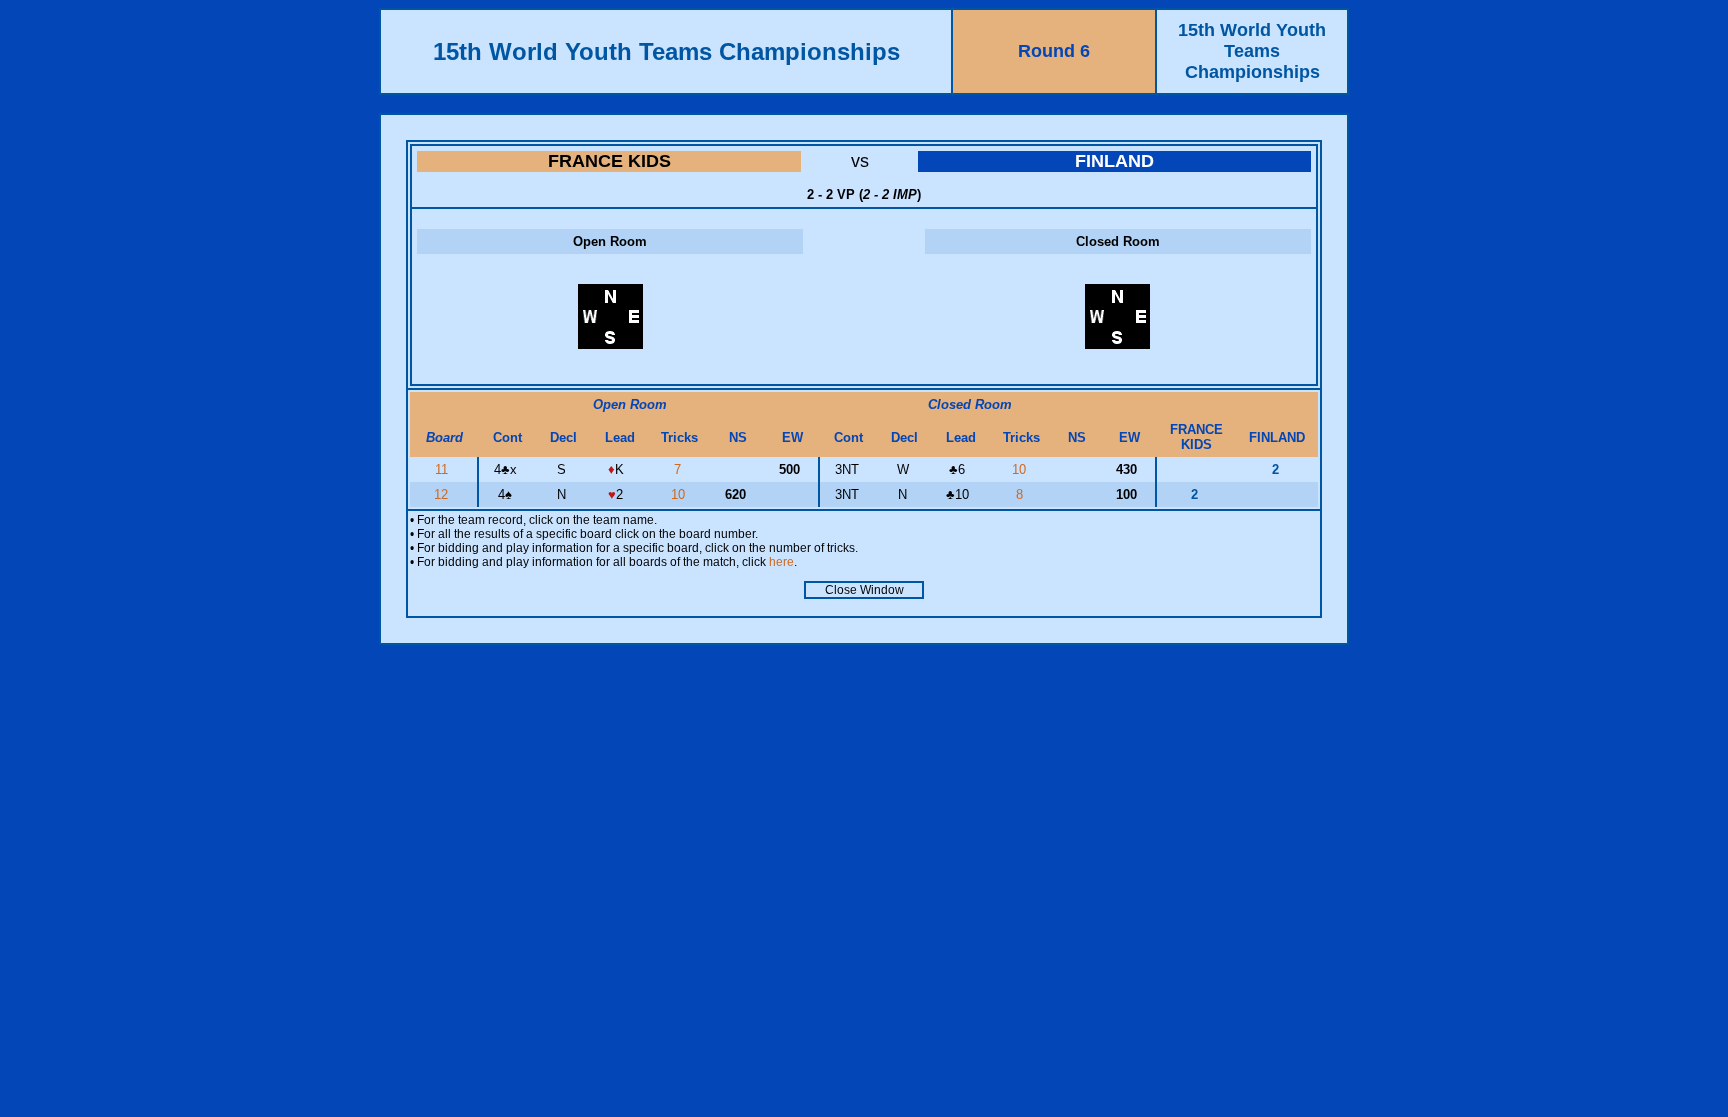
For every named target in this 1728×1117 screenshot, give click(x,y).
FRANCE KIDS (609, 161)
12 (443, 494)
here (781, 562)
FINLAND (1114, 161)
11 (443, 469)
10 (1021, 469)
